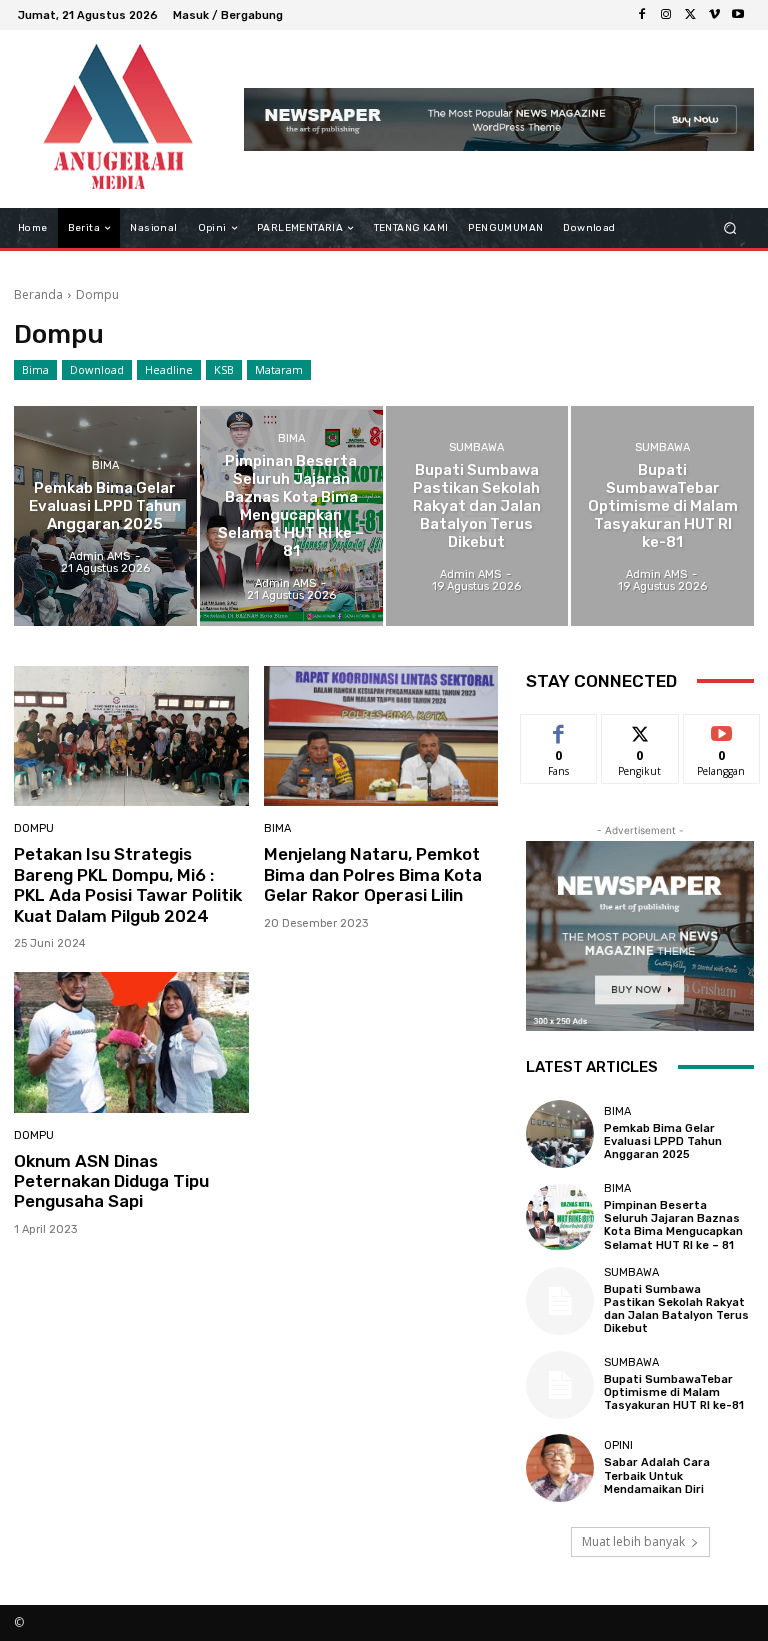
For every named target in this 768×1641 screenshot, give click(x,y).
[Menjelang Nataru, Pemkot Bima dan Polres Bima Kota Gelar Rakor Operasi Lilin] (381, 736)
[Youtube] (738, 15)
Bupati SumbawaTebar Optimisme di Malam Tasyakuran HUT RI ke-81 (674, 1392)
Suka (559, 729)
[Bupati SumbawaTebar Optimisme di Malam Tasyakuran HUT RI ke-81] (662, 515)
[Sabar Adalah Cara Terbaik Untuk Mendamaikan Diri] (560, 1468)
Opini (618, 1445)
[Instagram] (666, 15)
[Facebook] (642, 15)
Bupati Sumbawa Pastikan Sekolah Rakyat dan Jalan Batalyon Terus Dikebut (676, 1309)
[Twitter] (690, 15)
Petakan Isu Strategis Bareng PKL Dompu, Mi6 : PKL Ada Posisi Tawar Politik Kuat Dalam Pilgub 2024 (128, 884)
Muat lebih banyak (633, 1541)
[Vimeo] (714, 15)
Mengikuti (640, 729)
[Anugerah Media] (117, 119)
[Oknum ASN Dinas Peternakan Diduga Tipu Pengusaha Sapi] (131, 1042)
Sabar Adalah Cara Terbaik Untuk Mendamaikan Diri (657, 1475)
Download (97, 369)
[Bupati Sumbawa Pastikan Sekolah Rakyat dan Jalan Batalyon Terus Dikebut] (477, 515)
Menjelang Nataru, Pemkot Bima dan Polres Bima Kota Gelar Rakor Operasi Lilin (373, 874)
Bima (35, 369)
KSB (224, 369)
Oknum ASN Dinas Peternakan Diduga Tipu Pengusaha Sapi (111, 1181)
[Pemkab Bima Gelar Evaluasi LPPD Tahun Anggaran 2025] (105, 515)
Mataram (279, 369)
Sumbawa (476, 447)
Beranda (38, 294)
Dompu (34, 828)
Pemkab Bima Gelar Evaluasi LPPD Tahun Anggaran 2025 (663, 1141)
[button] (730, 228)
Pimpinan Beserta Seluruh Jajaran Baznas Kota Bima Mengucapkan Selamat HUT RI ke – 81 (673, 1225)
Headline (169, 369)
